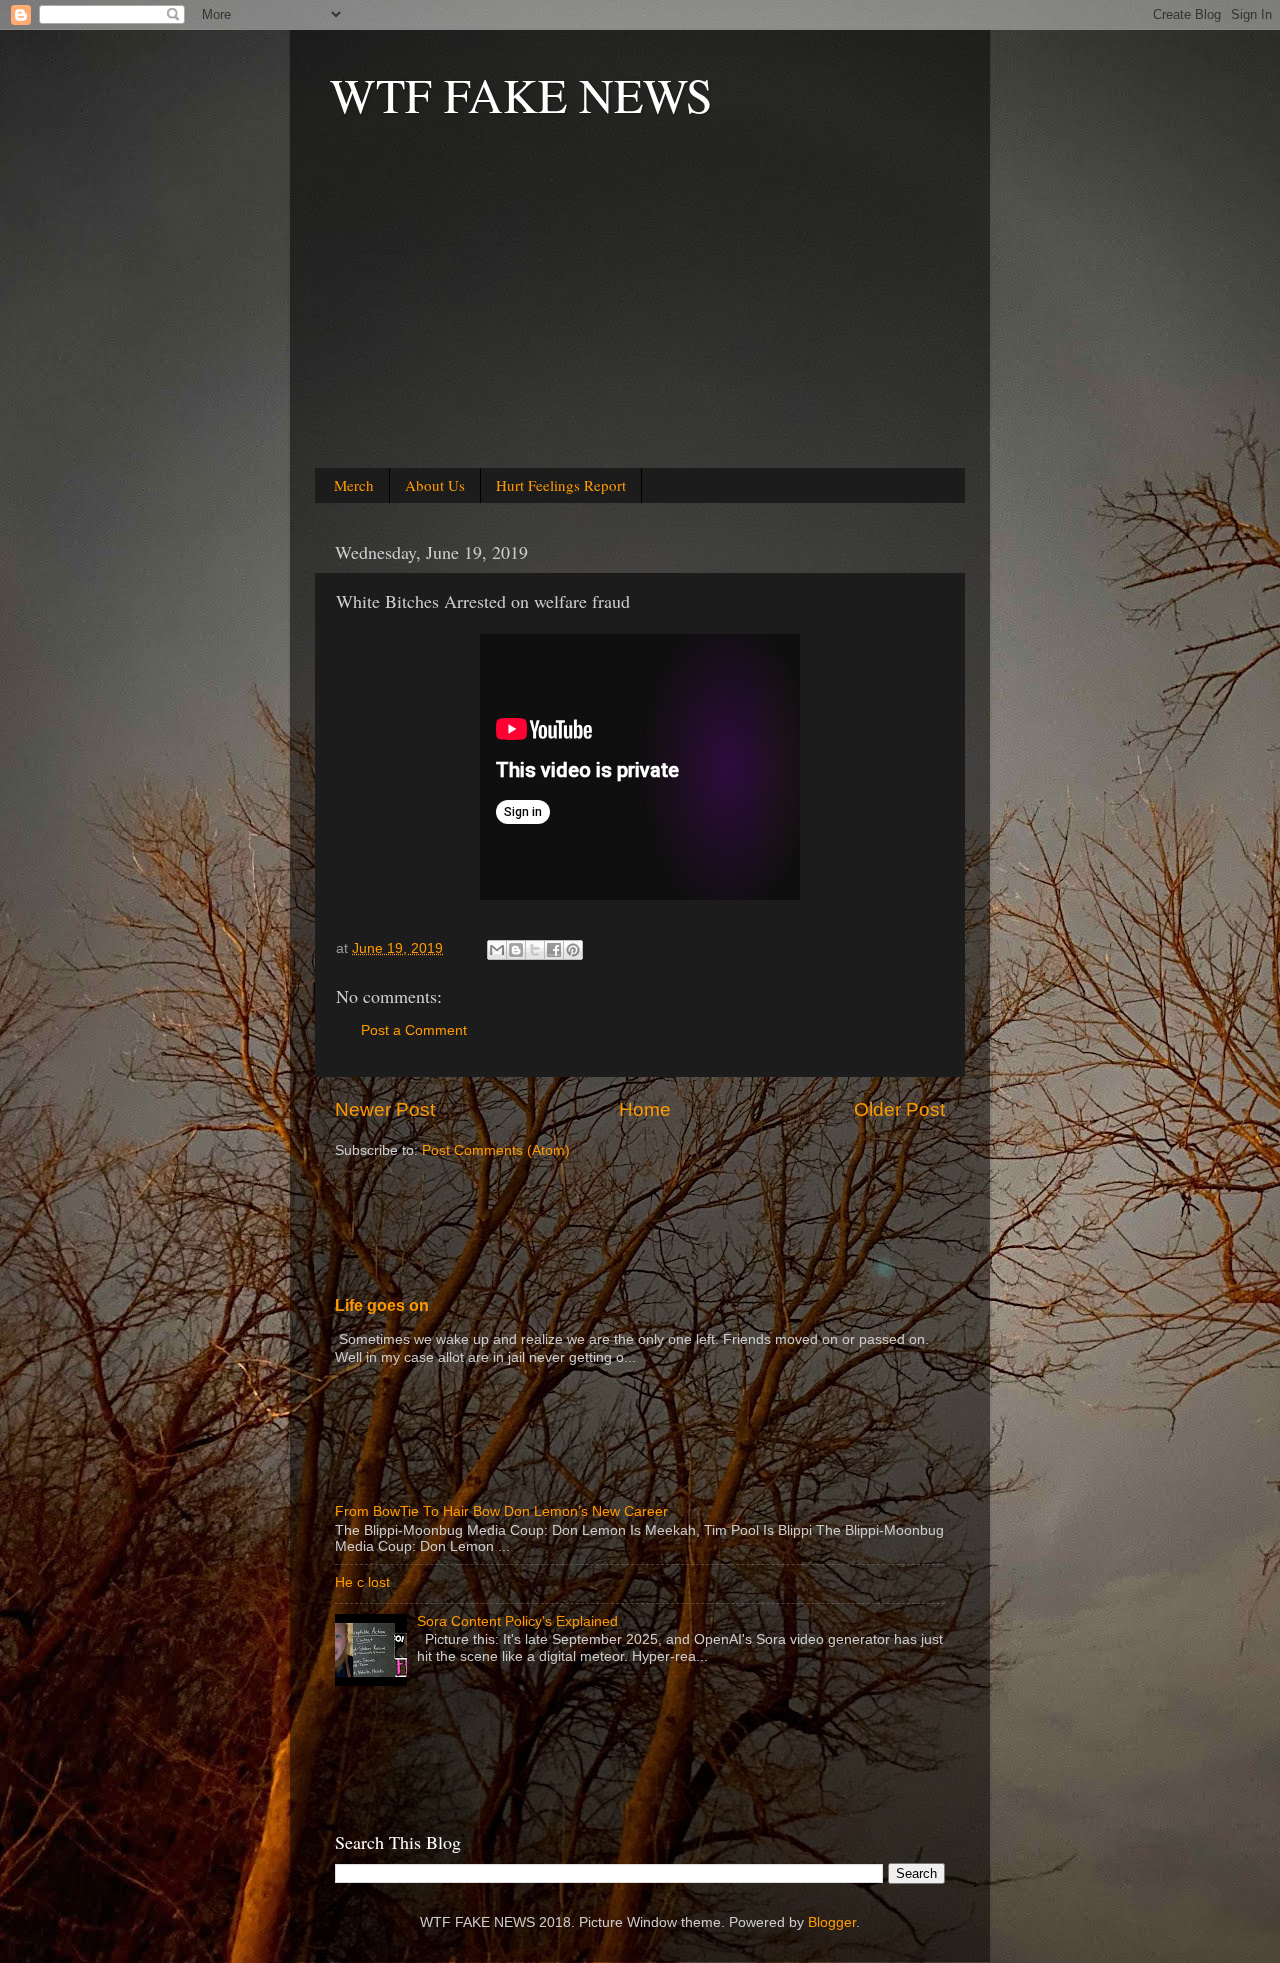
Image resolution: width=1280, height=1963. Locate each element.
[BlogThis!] (516, 950)
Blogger (832, 1922)
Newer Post (385, 1109)
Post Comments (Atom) (496, 1150)
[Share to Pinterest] (573, 950)
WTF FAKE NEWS (521, 94)
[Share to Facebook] (554, 950)
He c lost (362, 1582)
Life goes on (382, 1305)
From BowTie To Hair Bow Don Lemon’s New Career (501, 1511)
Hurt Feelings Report (561, 485)
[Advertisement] (640, 321)
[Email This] (497, 950)
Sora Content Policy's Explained (517, 1621)
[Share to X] (535, 950)
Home (645, 1109)
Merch (354, 485)
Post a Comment (414, 1030)
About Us (435, 485)
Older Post (899, 1109)
